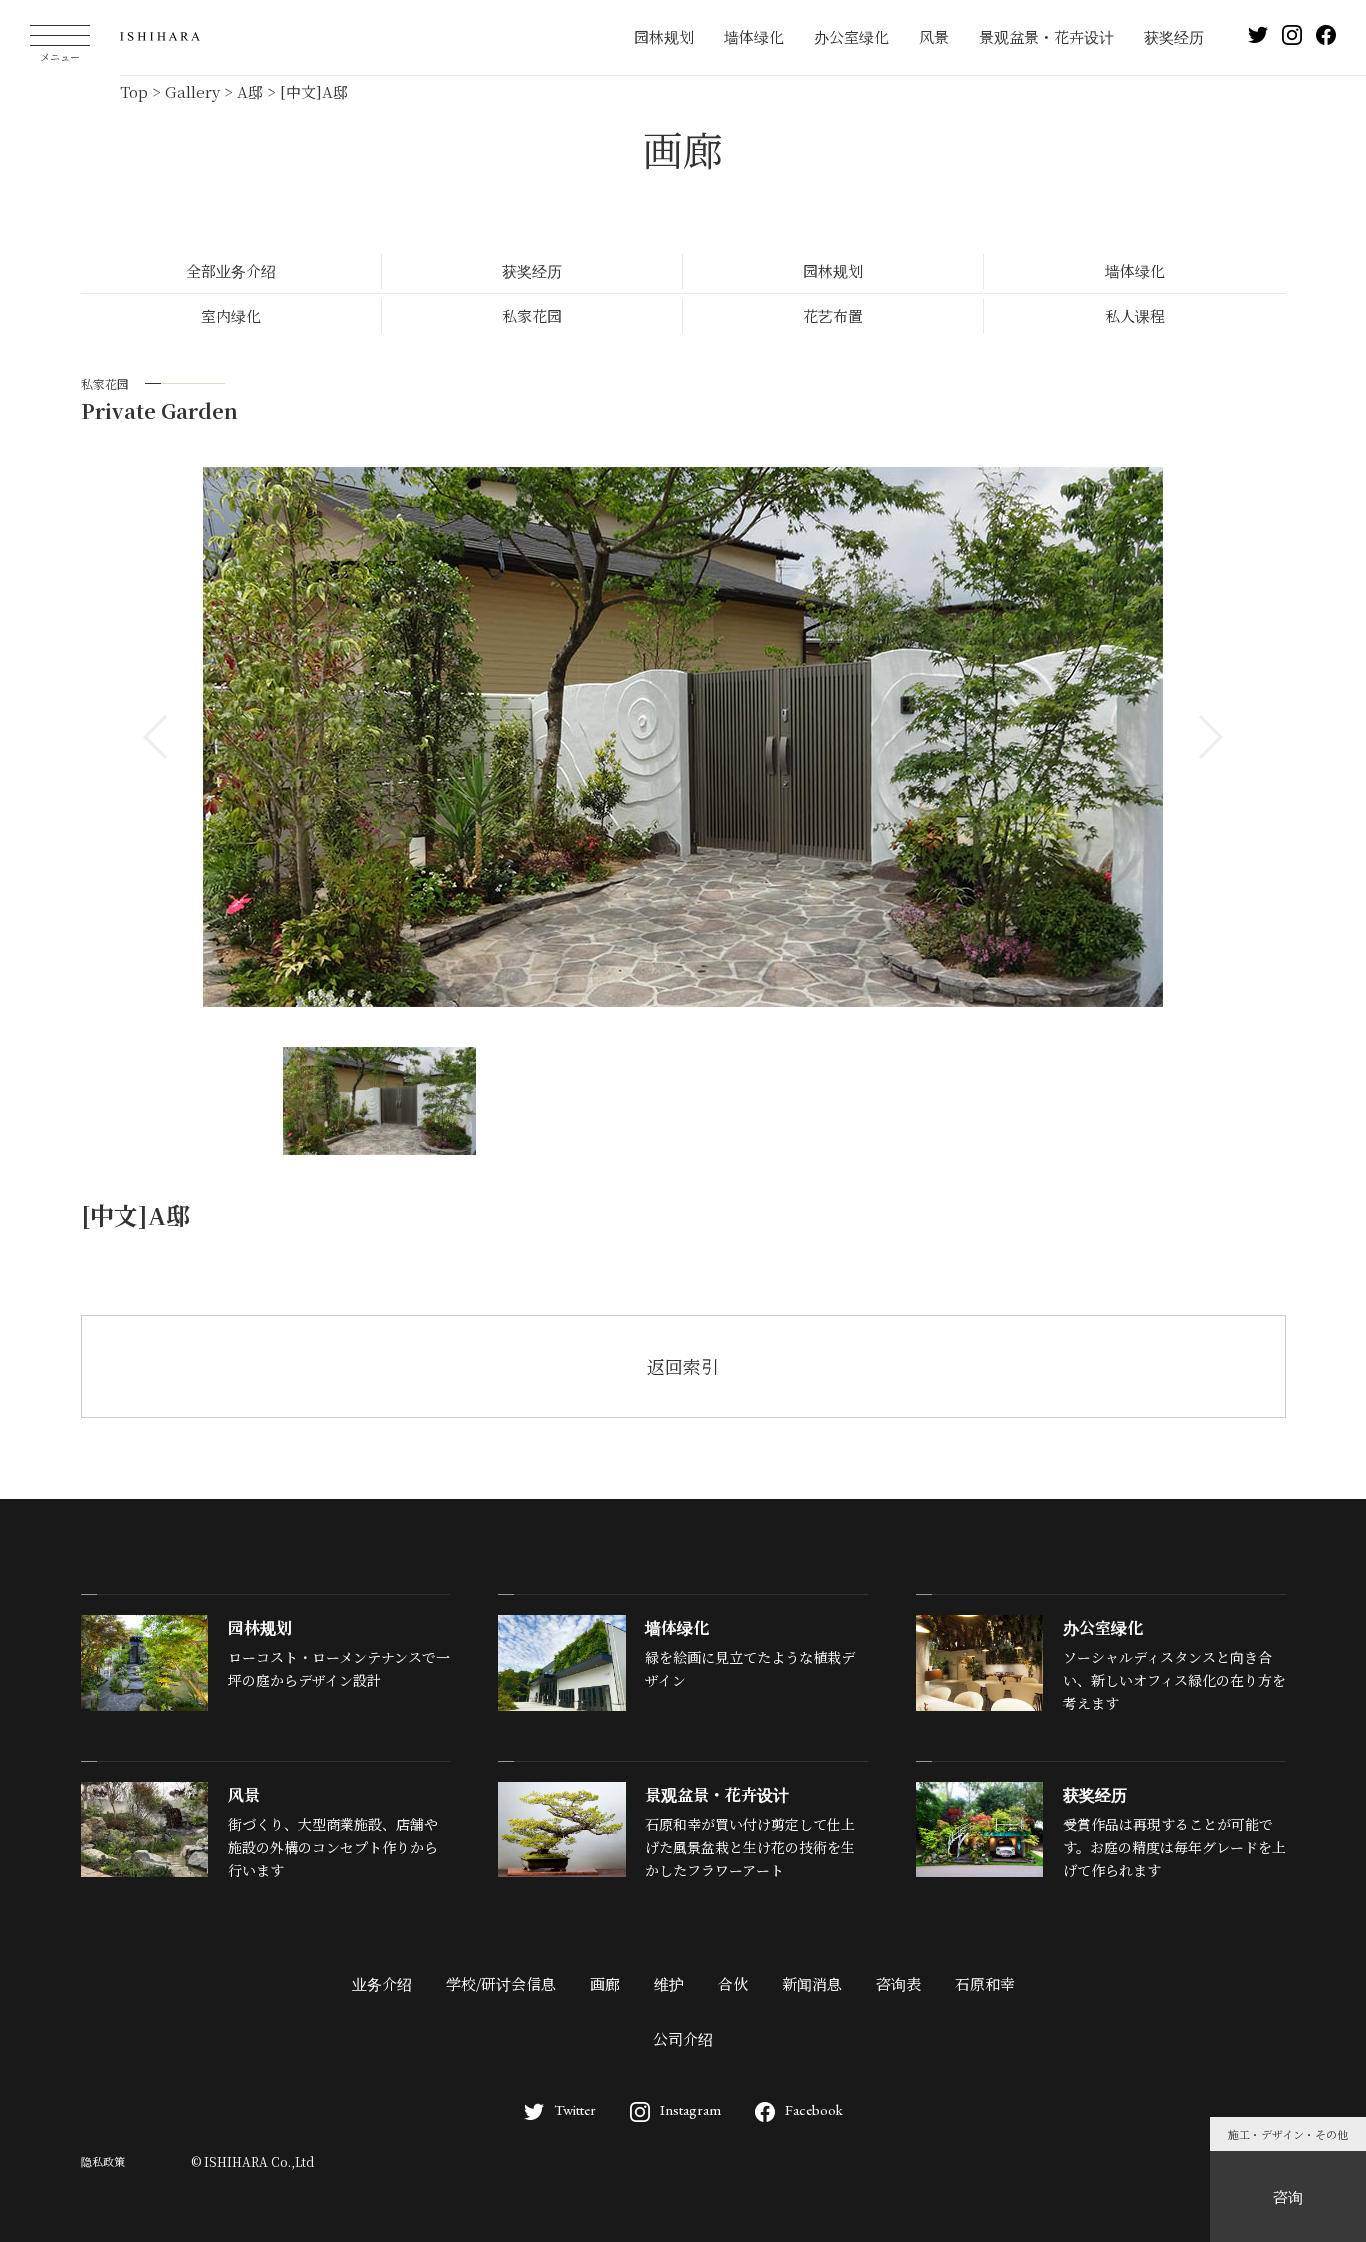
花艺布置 (833, 315)
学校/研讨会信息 (501, 1983)
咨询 (1288, 2196)
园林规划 (664, 36)
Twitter (575, 2109)
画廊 (605, 1983)
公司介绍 (683, 2038)
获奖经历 (1174, 36)
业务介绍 (382, 1983)
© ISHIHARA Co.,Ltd (252, 2161)
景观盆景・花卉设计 (1046, 36)
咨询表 (898, 1983)
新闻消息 (812, 1983)
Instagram (690, 2109)
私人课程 (1135, 315)
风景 (934, 36)
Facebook (814, 2109)
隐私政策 (103, 2161)
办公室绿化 (851, 36)
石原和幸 (985, 1983)
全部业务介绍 (231, 270)
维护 (669, 1983)
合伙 (733, 1983)
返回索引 (683, 1366)
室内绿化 (231, 315)
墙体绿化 (754, 36)
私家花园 (532, 315)
